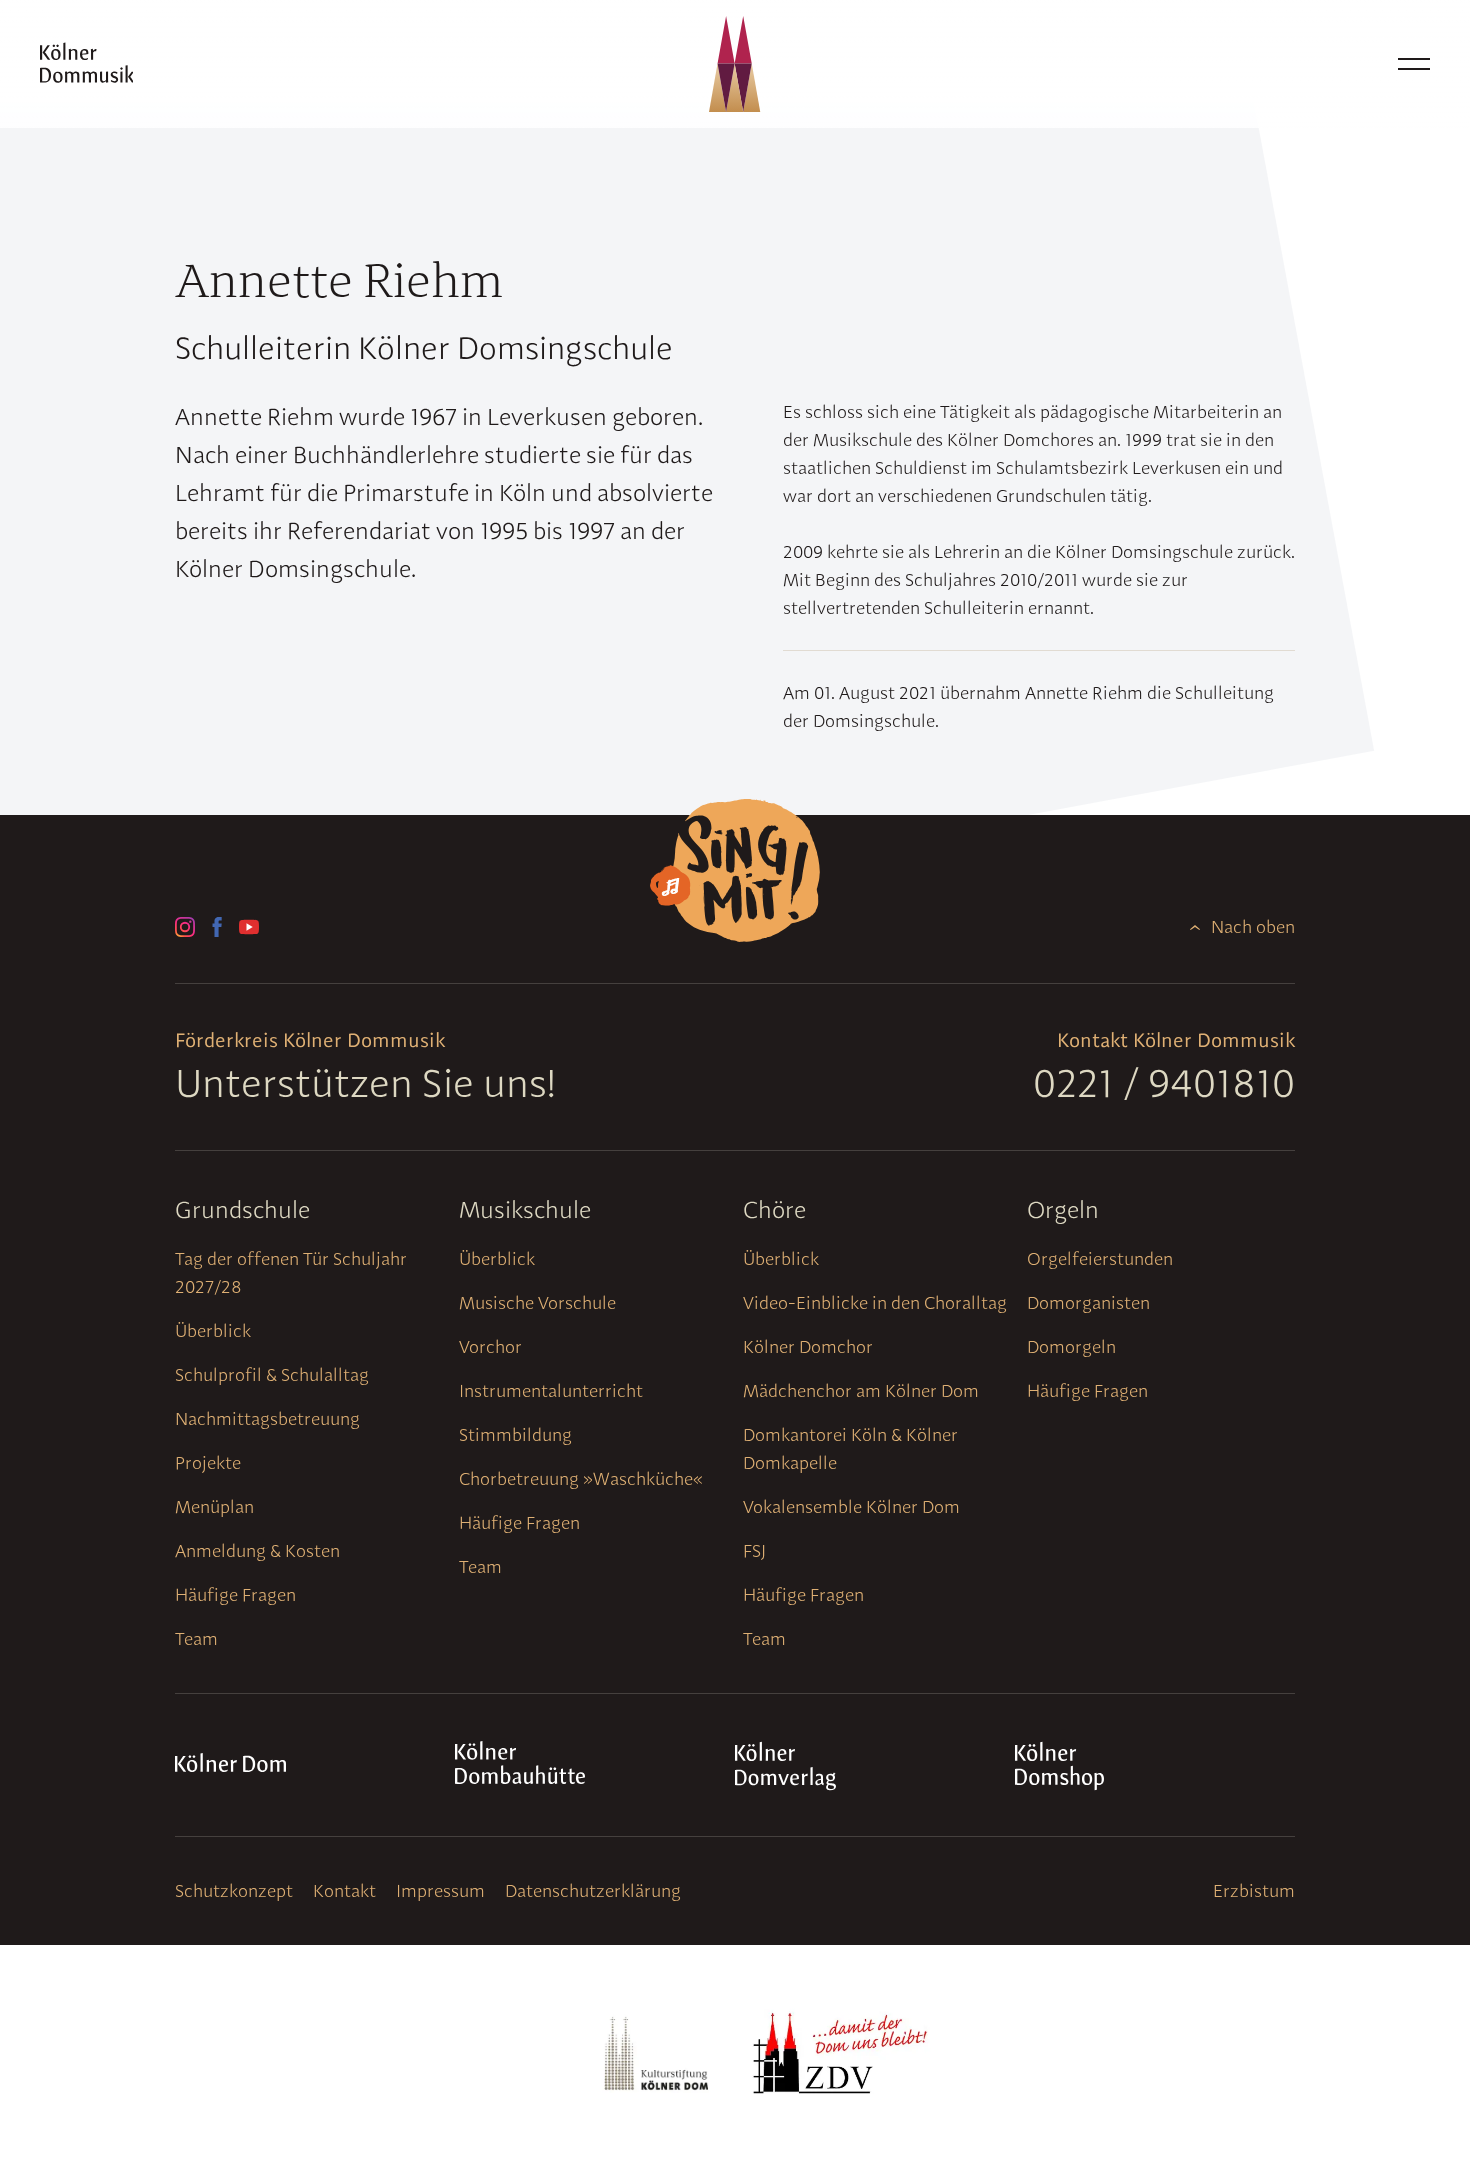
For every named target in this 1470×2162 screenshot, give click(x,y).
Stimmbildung (515, 1434)
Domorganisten (1088, 1302)
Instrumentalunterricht (551, 1390)
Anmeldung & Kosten (257, 1550)
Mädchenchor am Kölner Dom (861, 1390)
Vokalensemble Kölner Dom (851, 1506)
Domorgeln (1071, 1346)
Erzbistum (1254, 1890)
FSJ (754, 1550)
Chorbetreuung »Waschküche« (581, 1478)
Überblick (213, 1330)
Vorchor (490, 1346)
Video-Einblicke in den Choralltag (875, 1302)
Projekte (208, 1462)
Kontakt (344, 1890)
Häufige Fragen (235, 1594)
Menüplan (214, 1506)
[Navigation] (1414, 64)
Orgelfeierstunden (1100, 1258)
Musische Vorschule (537, 1302)
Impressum (440, 1890)
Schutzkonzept (234, 1890)
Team (196, 1638)
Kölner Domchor (808, 1346)
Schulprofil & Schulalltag (272, 1374)
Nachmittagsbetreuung (267, 1418)
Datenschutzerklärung (593, 1890)
